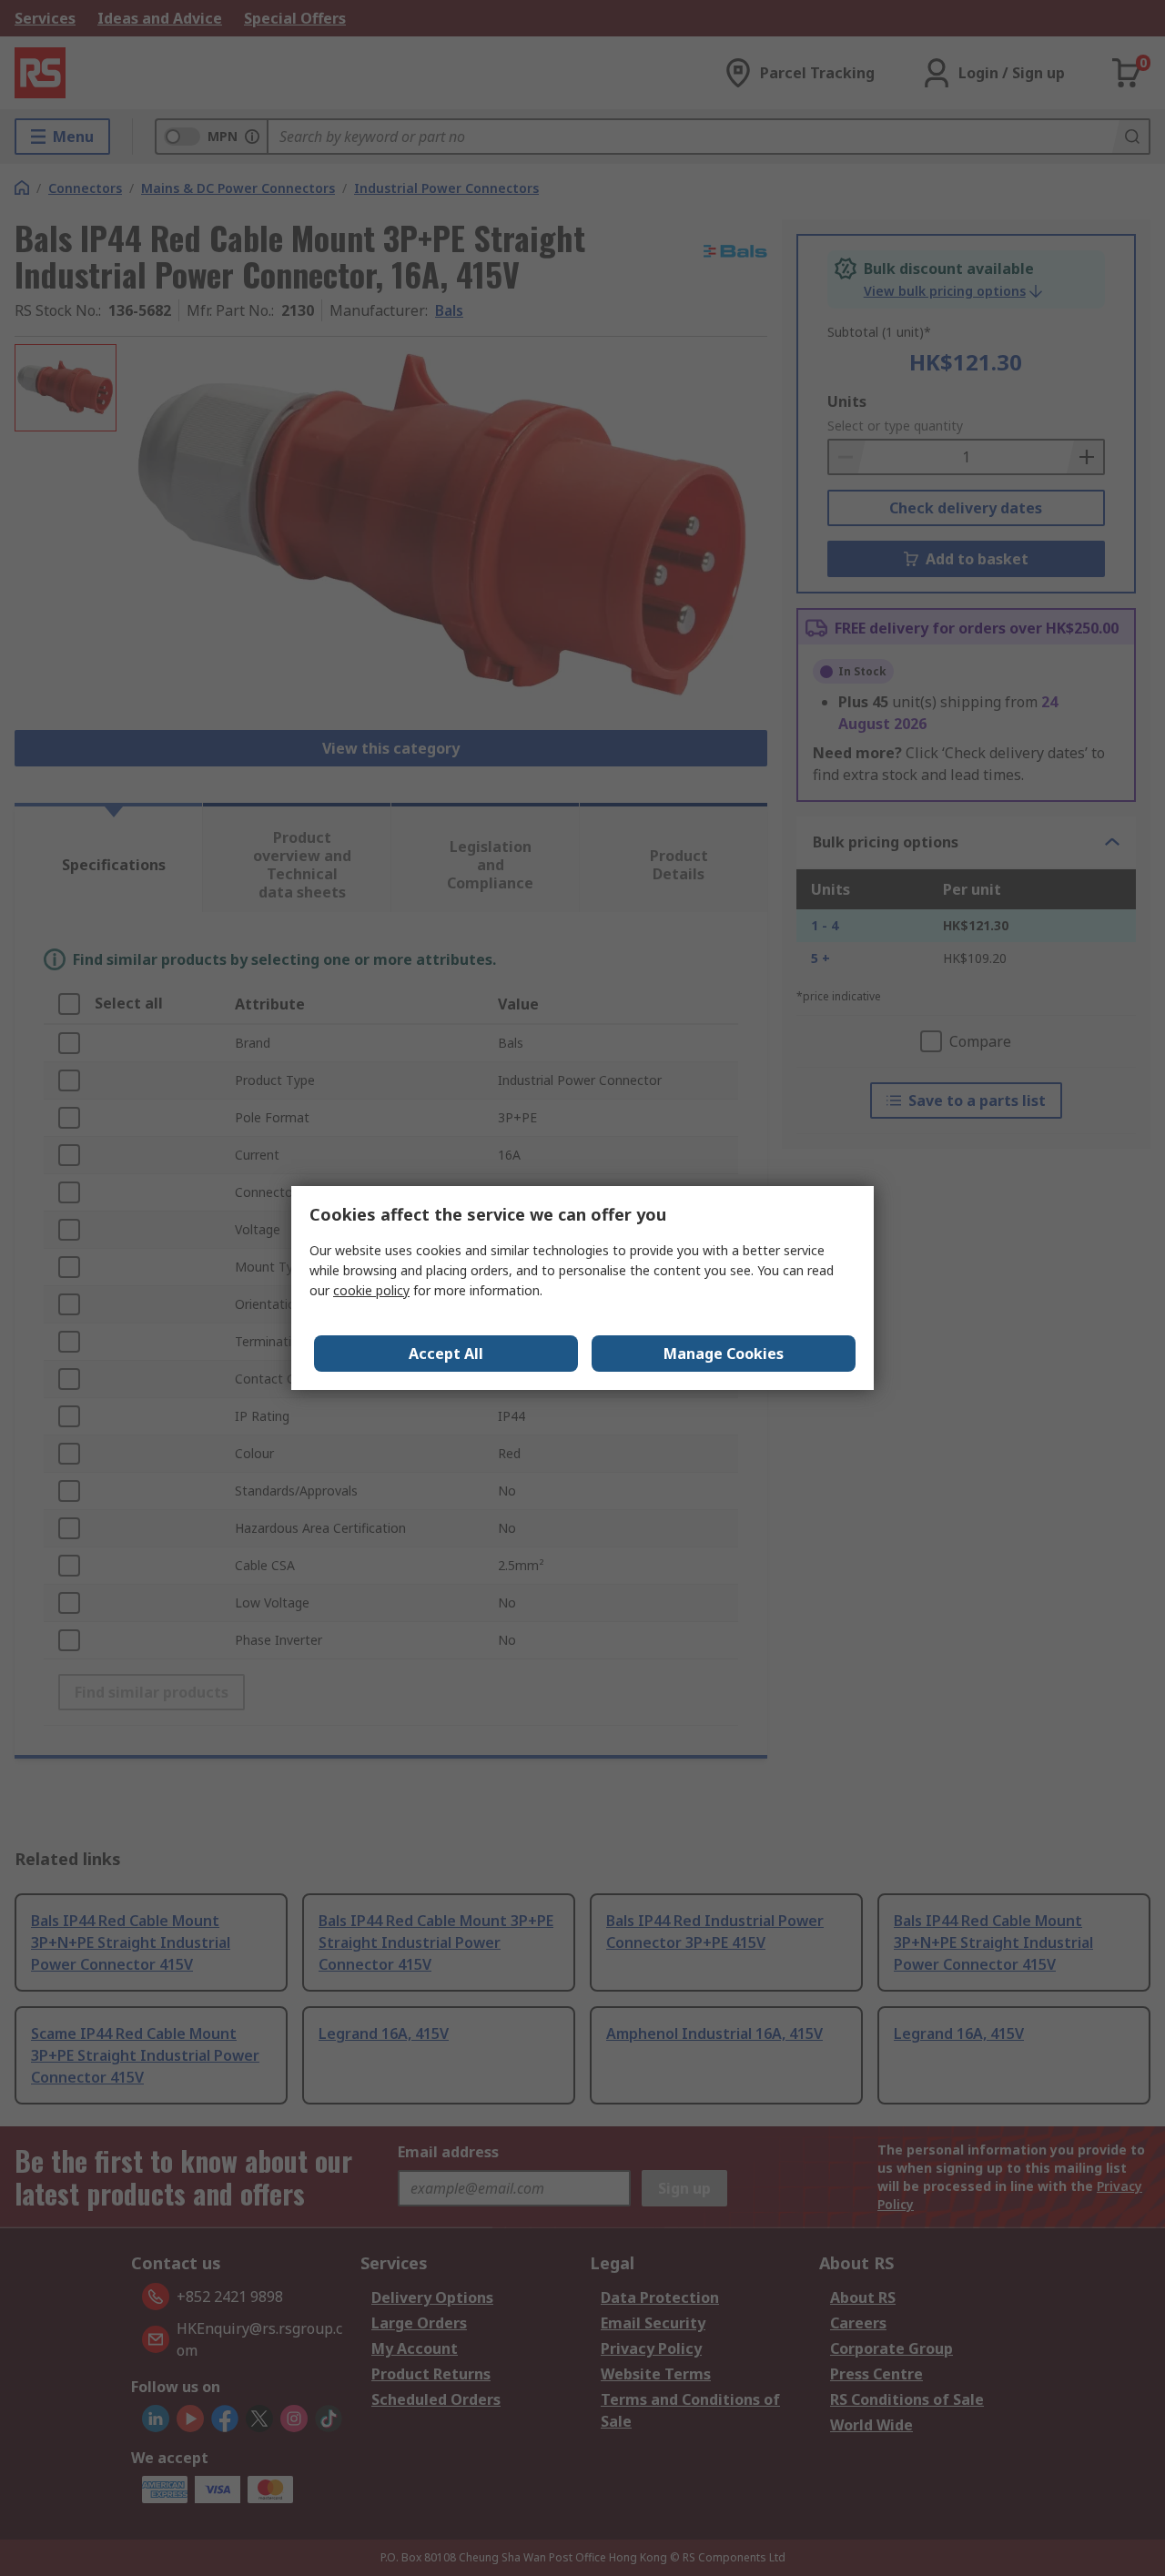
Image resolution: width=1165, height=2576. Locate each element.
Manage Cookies (724, 1354)
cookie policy (371, 1290)
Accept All (446, 1354)
